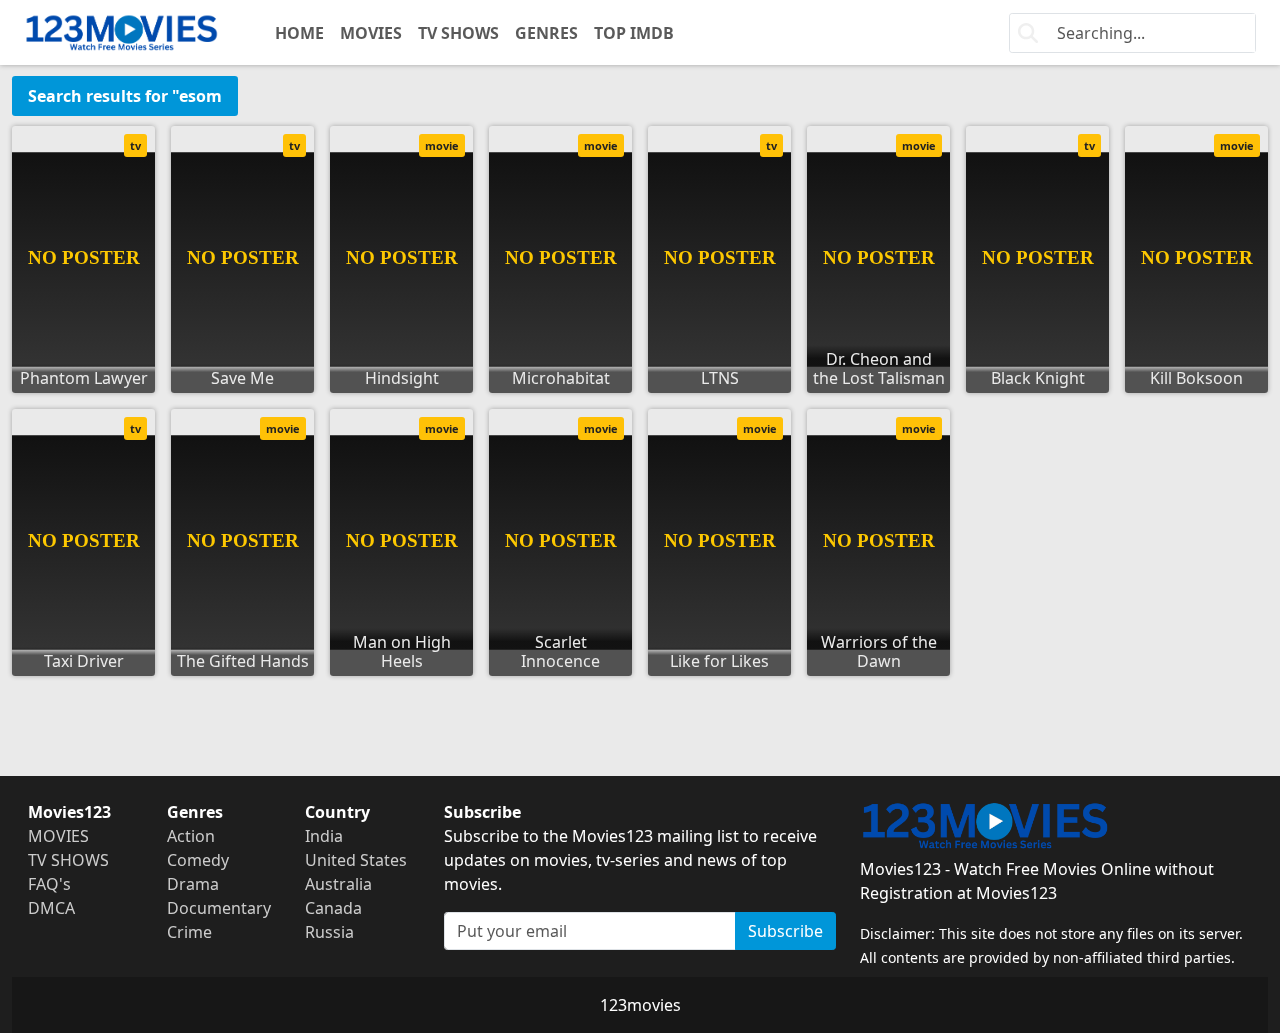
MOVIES (371, 33)
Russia (329, 932)
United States (356, 860)
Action (191, 836)
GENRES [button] (546, 33)
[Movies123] (121, 32)
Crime (189, 932)
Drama (193, 884)
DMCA (51, 908)
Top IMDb (634, 33)
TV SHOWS (458, 33)
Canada (333, 908)
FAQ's (49, 884)
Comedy (198, 860)
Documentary (219, 908)
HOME (299, 33)
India (324, 836)
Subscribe (785, 931)
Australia (338, 884)
